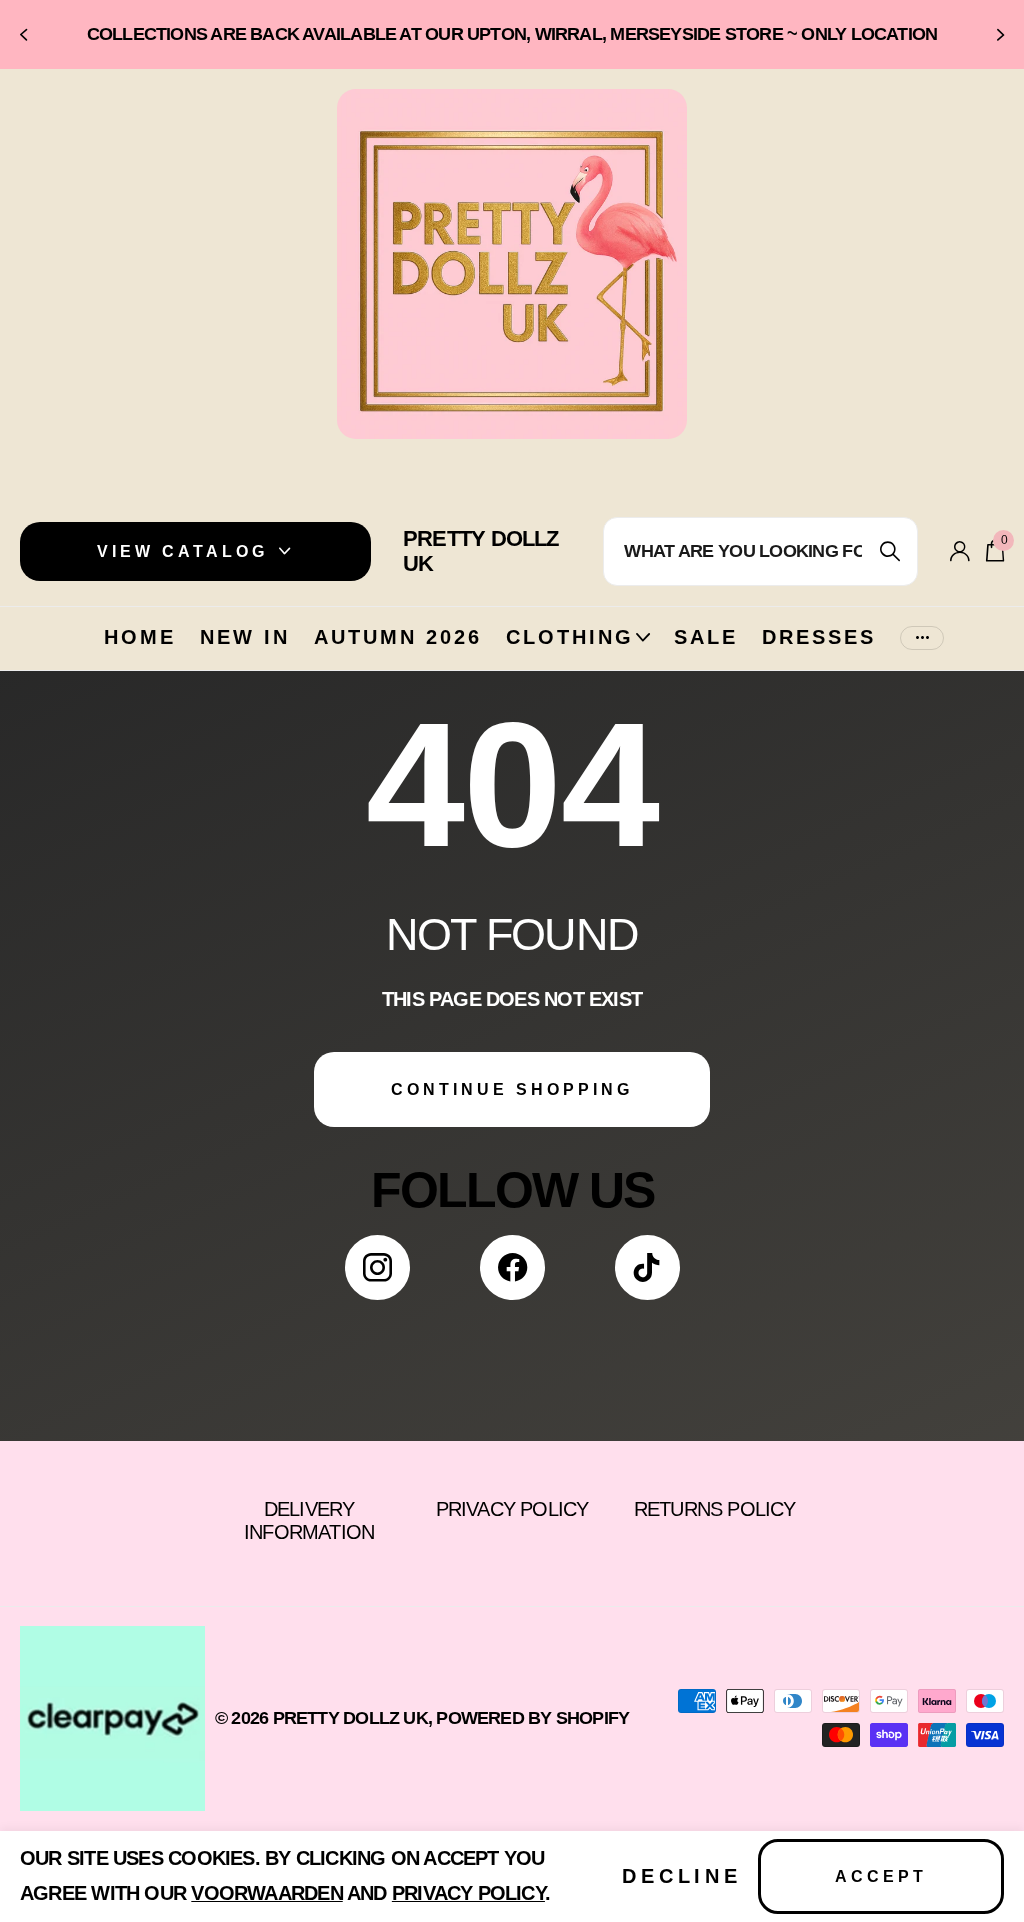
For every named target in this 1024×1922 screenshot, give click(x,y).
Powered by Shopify (532, 1718)
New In (245, 637)
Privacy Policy (512, 1509)
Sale (706, 637)
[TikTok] (647, 1267)
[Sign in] (960, 551)
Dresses (819, 637)
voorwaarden (266, 1893)
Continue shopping (512, 1089)
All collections (578, 659)
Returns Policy (715, 1509)
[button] (22, 34)
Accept (881, 1876)
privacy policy (468, 1893)
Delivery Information (309, 1520)
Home (140, 637)
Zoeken (890, 551)
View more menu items (922, 638)
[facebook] (512, 1267)
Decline (682, 1876)
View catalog (186, 551)
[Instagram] (377, 1267)
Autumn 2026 (398, 637)
